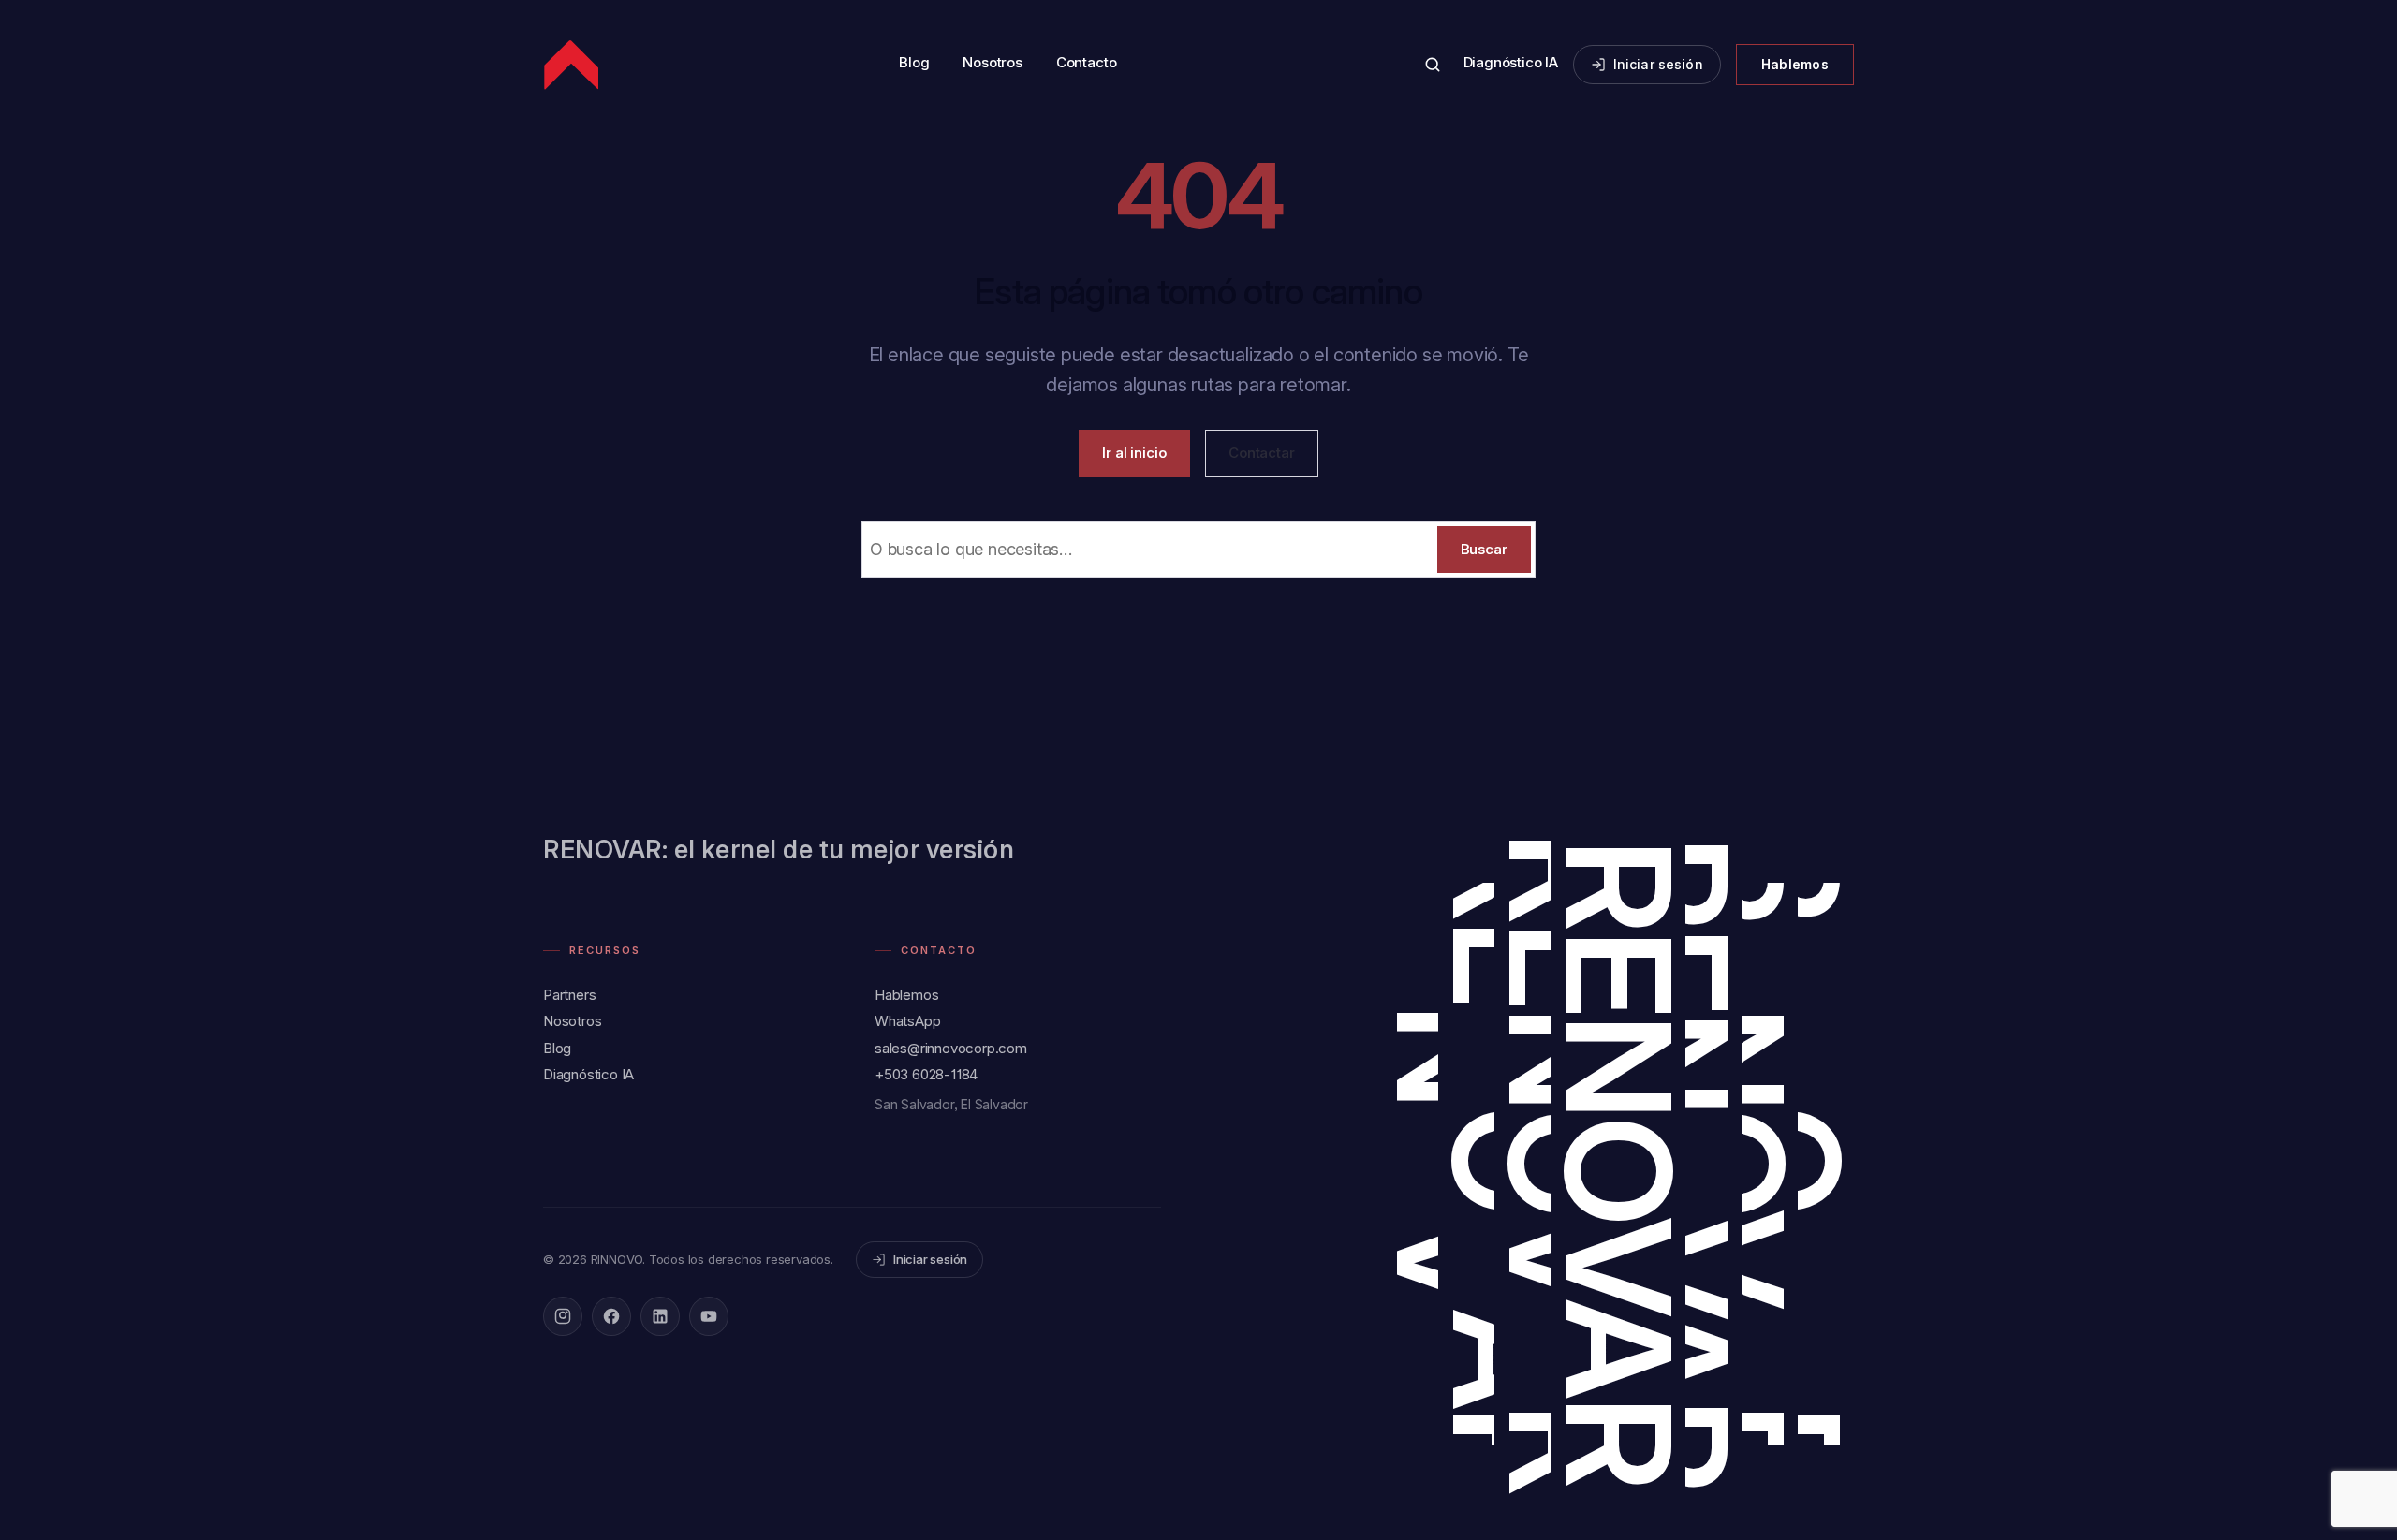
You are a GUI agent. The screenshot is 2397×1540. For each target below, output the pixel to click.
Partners (569, 995)
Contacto (1086, 62)
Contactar (1262, 453)
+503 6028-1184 (926, 1074)
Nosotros (992, 62)
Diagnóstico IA (1511, 62)
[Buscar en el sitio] (1433, 65)
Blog (914, 62)
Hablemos (1795, 64)
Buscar (1484, 549)
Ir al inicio (1134, 453)
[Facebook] (611, 1316)
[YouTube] (709, 1316)
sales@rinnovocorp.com (951, 1048)
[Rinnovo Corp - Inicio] (573, 65)
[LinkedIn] (660, 1316)
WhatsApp (907, 1021)
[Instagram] (563, 1316)
